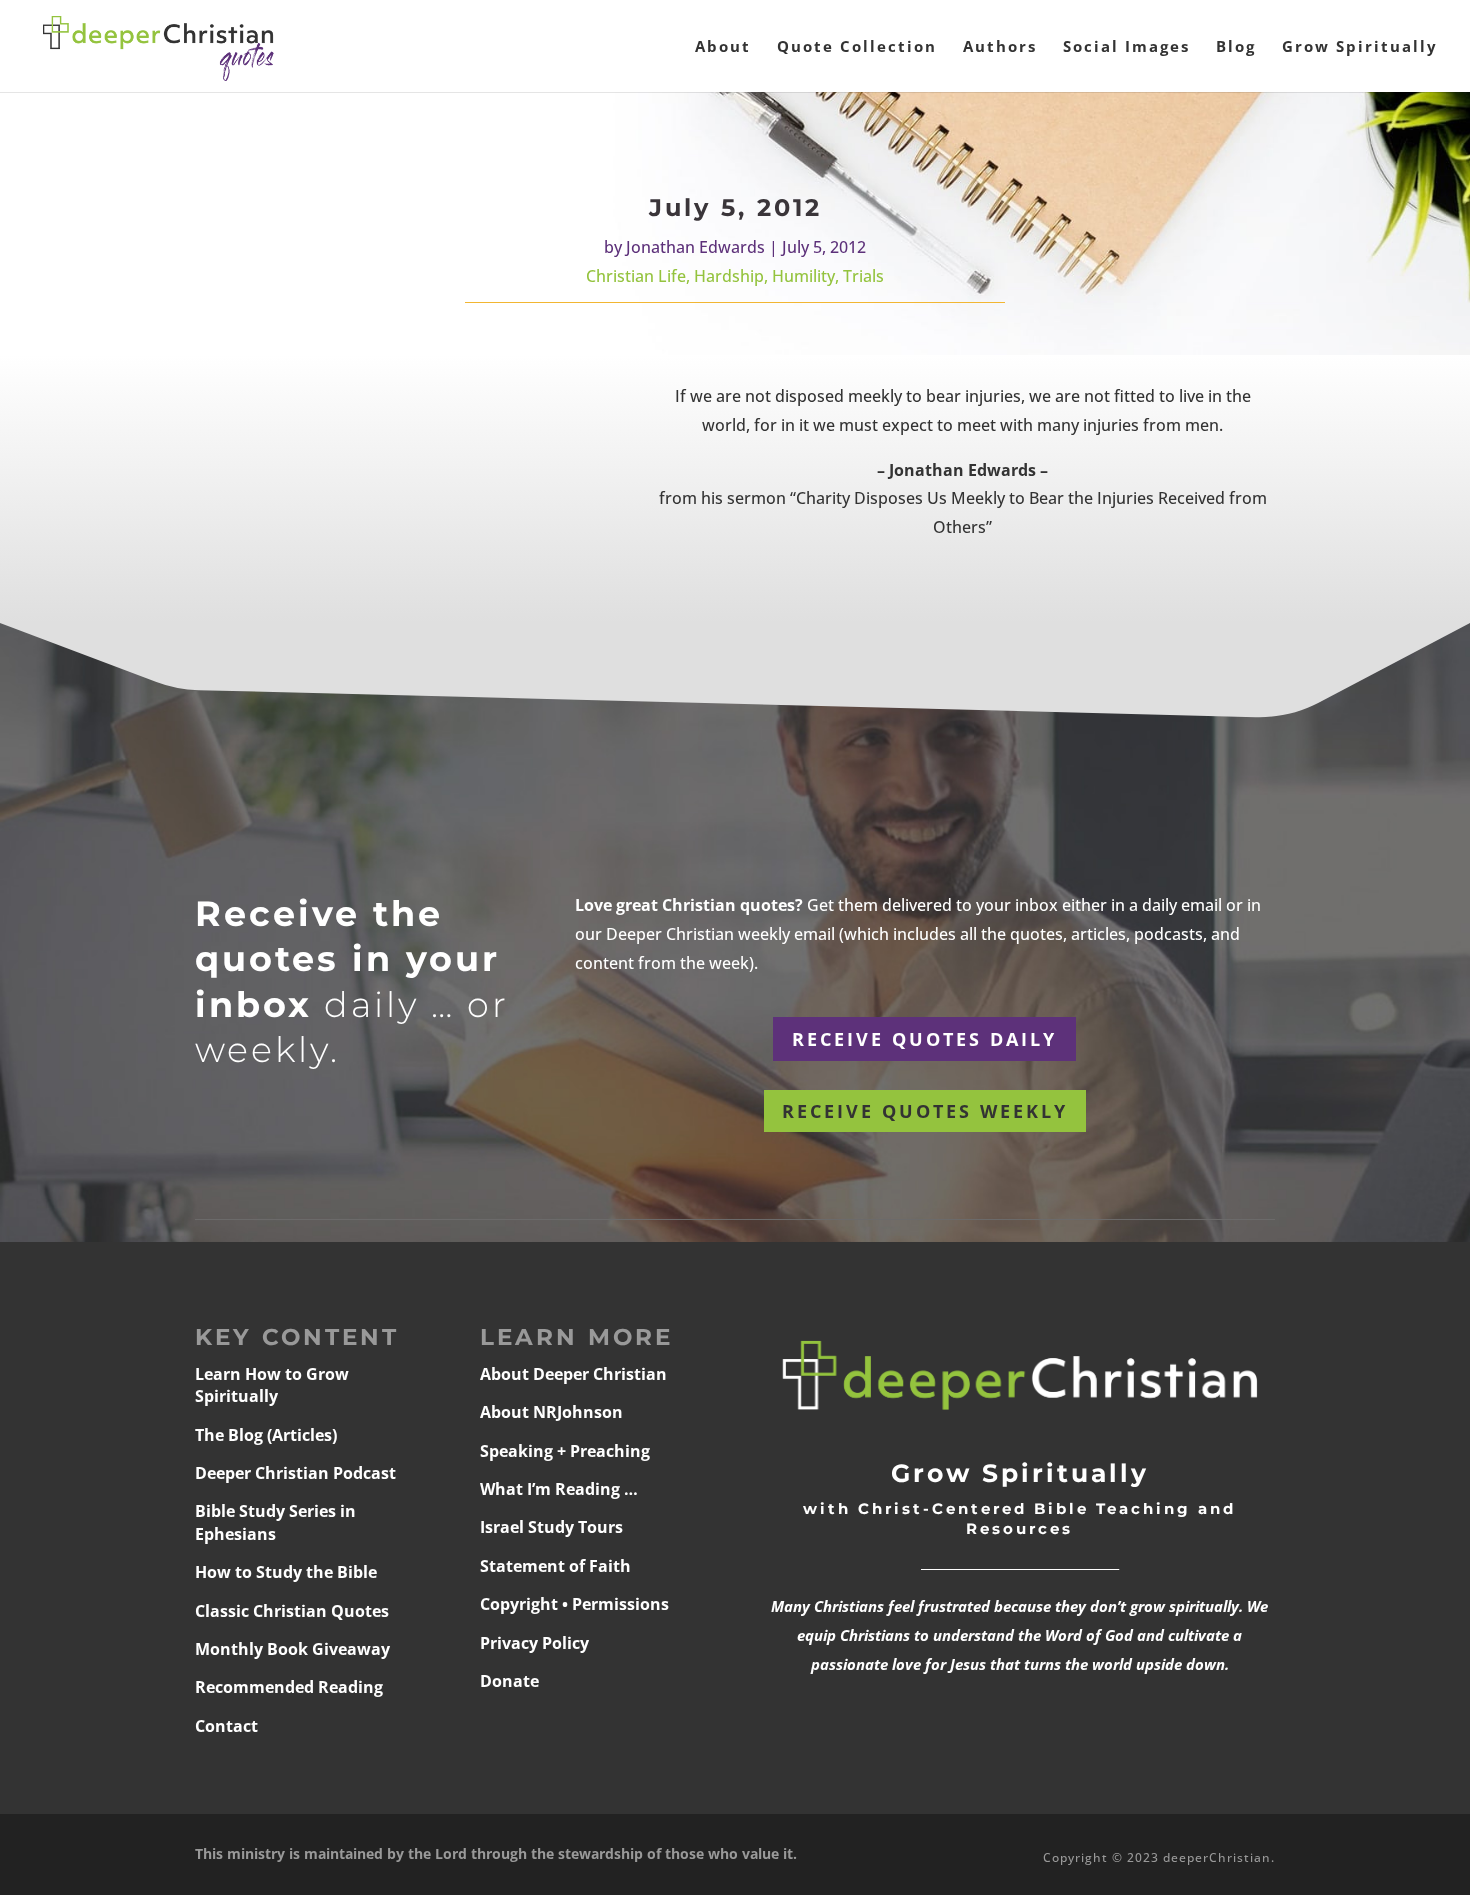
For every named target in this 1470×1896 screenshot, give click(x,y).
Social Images (1126, 47)
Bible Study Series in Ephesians (275, 1522)
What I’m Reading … (559, 1489)
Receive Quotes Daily (924, 1039)
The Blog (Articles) (266, 1435)
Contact (226, 1726)
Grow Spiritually (1360, 47)
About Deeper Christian (573, 1374)
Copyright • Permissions (574, 1604)
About (723, 47)
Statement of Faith (555, 1566)
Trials (863, 276)
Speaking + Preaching (565, 1451)
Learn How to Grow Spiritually (272, 1385)
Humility (803, 276)
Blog (1236, 47)
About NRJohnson (551, 1412)
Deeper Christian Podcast (295, 1473)
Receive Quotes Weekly (925, 1111)
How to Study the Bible (286, 1572)
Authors (1000, 47)
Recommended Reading (289, 1687)
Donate (509, 1681)
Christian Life (636, 276)
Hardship (729, 276)
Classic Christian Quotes (292, 1611)
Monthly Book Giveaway (292, 1649)
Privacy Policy (534, 1643)
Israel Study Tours (551, 1527)
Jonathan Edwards (695, 247)
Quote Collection (857, 47)
